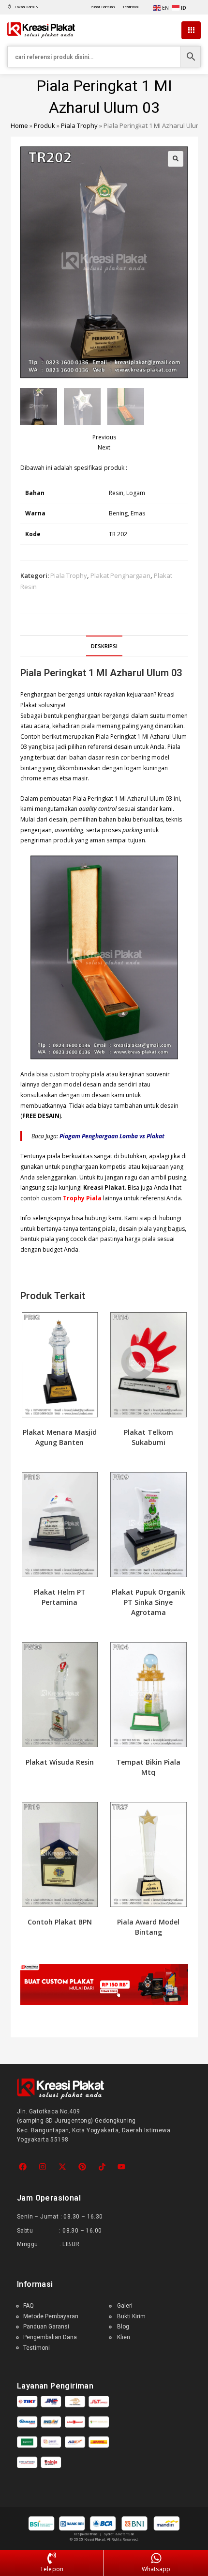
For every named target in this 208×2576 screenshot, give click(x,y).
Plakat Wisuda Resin (60, 1762)
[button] (176, 159)
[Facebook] (23, 2167)
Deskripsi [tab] (104, 646)
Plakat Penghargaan (120, 575)
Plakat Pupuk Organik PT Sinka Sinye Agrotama (149, 1602)
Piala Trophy (79, 125)
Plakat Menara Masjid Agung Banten (60, 1437)
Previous (104, 437)
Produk (45, 125)
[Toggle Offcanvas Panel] (191, 31)
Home (19, 125)
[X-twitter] (63, 2167)
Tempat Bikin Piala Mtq (148, 1767)
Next (104, 447)
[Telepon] (52, 2559)
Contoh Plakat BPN (60, 1922)
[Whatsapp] (156, 2559)
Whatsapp (156, 2569)
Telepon (52, 2569)
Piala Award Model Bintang (148, 1927)
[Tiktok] (102, 2167)
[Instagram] (43, 2167)
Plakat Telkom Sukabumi (149, 1437)
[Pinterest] (82, 2167)
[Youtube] (122, 2167)
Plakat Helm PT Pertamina (60, 1597)
